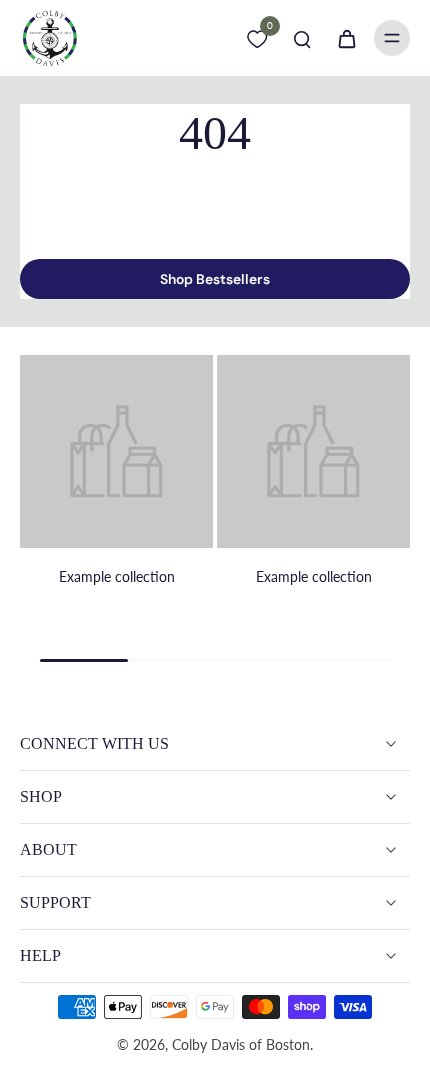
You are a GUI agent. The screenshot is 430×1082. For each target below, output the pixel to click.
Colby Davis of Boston (241, 1044)
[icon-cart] (346, 38)
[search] (302, 38)
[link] (116, 492)
